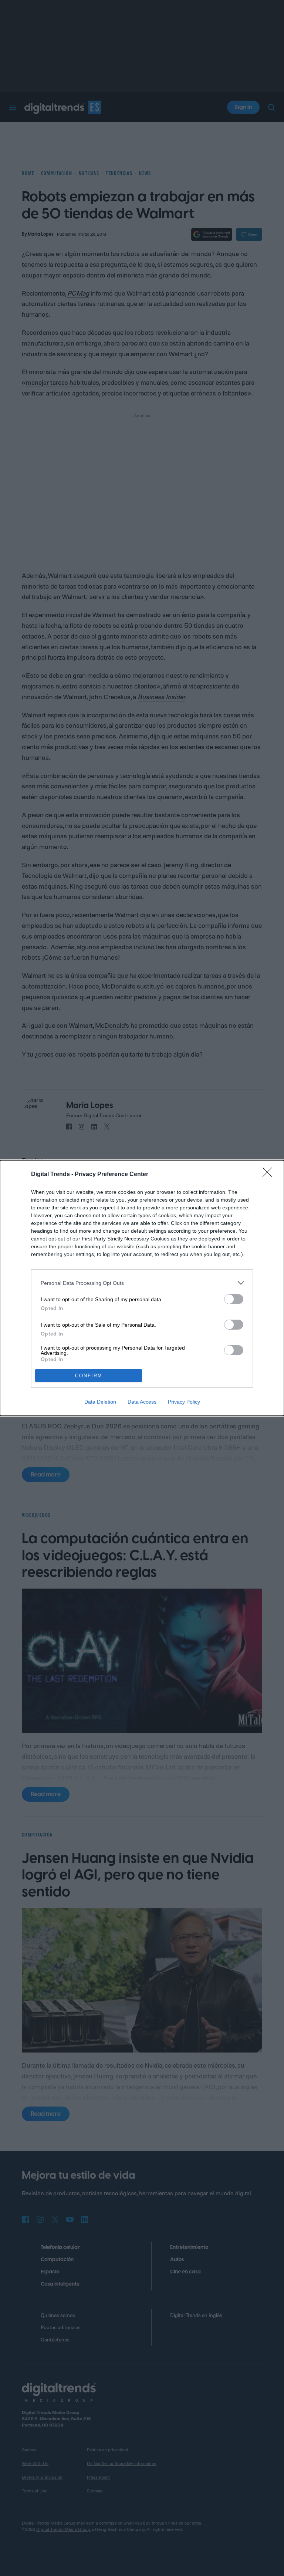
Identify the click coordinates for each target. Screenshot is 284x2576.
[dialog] (142, 1288)
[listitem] (142, 1283)
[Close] (270, 1175)
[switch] (234, 1299)
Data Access (142, 1402)
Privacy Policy (184, 1402)
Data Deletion (100, 1402)
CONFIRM (89, 1376)
